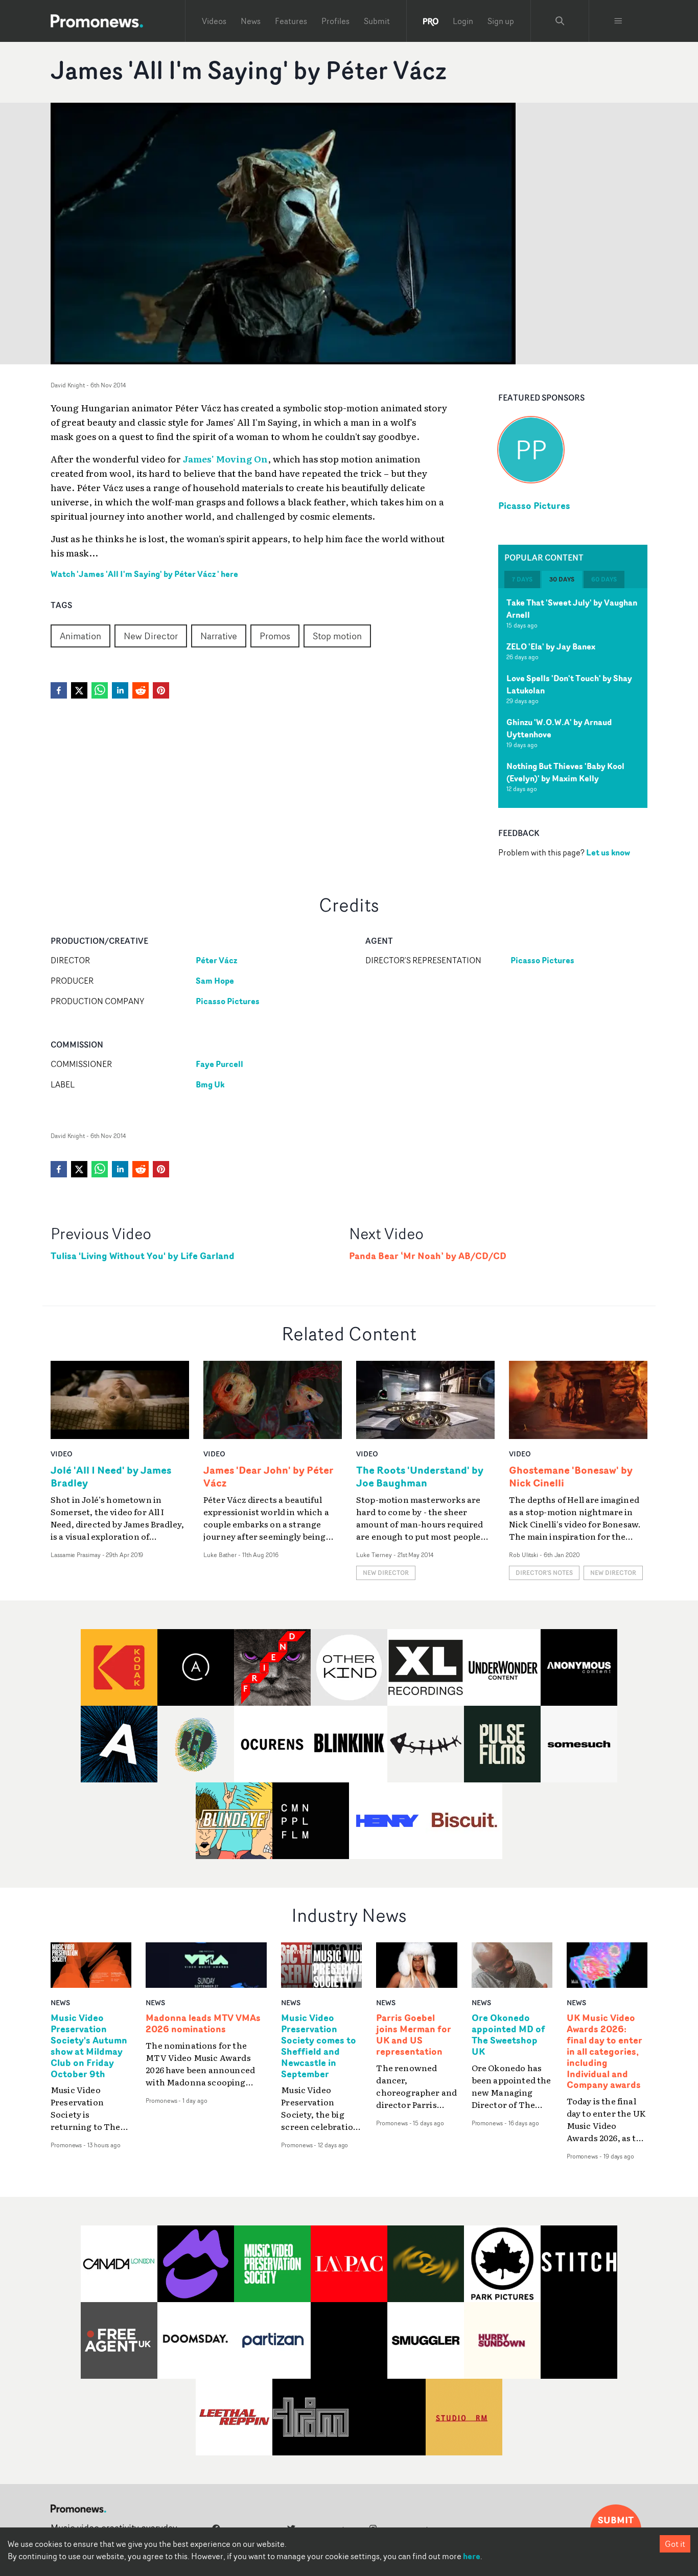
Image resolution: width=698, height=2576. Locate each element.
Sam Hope (215, 981)
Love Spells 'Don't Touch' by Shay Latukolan (569, 685)
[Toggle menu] (618, 21)
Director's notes (544, 1573)
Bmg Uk (210, 1084)
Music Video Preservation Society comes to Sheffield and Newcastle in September (319, 2046)
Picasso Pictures (534, 505)
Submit (377, 21)
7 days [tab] (522, 580)
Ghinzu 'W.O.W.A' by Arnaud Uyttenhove (559, 729)
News (251, 21)
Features (291, 21)
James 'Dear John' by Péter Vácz (269, 1476)
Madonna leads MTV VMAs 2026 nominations (203, 2024)
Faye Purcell (219, 1064)
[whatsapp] (100, 690)
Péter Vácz (216, 960)
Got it (675, 2544)
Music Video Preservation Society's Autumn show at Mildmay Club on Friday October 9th (89, 2046)
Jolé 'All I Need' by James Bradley (111, 1476)
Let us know (608, 853)
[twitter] (79, 690)
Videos (214, 21)
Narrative (219, 636)
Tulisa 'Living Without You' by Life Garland (143, 1256)
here (472, 2556)
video (62, 1454)
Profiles (335, 21)
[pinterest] (161, 690)
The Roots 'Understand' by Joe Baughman (420, 1476)
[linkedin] (120, 690)
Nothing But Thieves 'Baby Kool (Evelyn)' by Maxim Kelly (565, 773)
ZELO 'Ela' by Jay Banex (551, 647)
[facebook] (59, 690)
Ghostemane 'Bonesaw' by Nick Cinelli (571, 1476)
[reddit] (141, 690)
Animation (80, 636)
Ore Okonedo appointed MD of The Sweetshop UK (508, 2035)
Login (463, 21)
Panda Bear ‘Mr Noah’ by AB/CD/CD (428, 1256)
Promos (275, 636)
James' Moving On (225, 458)
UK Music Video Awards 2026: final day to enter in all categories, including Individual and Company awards (604, 2051)
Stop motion (337, 636)
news (60, 2002)
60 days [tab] (604, 580)
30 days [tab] (562, 580)
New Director (151, 636)
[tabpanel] (573, 699)
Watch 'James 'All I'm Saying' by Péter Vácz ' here (144, 574)
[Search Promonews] (560, 21)
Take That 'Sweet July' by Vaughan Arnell (572, 609)
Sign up (501, 21)
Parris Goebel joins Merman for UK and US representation (414, 2035)
